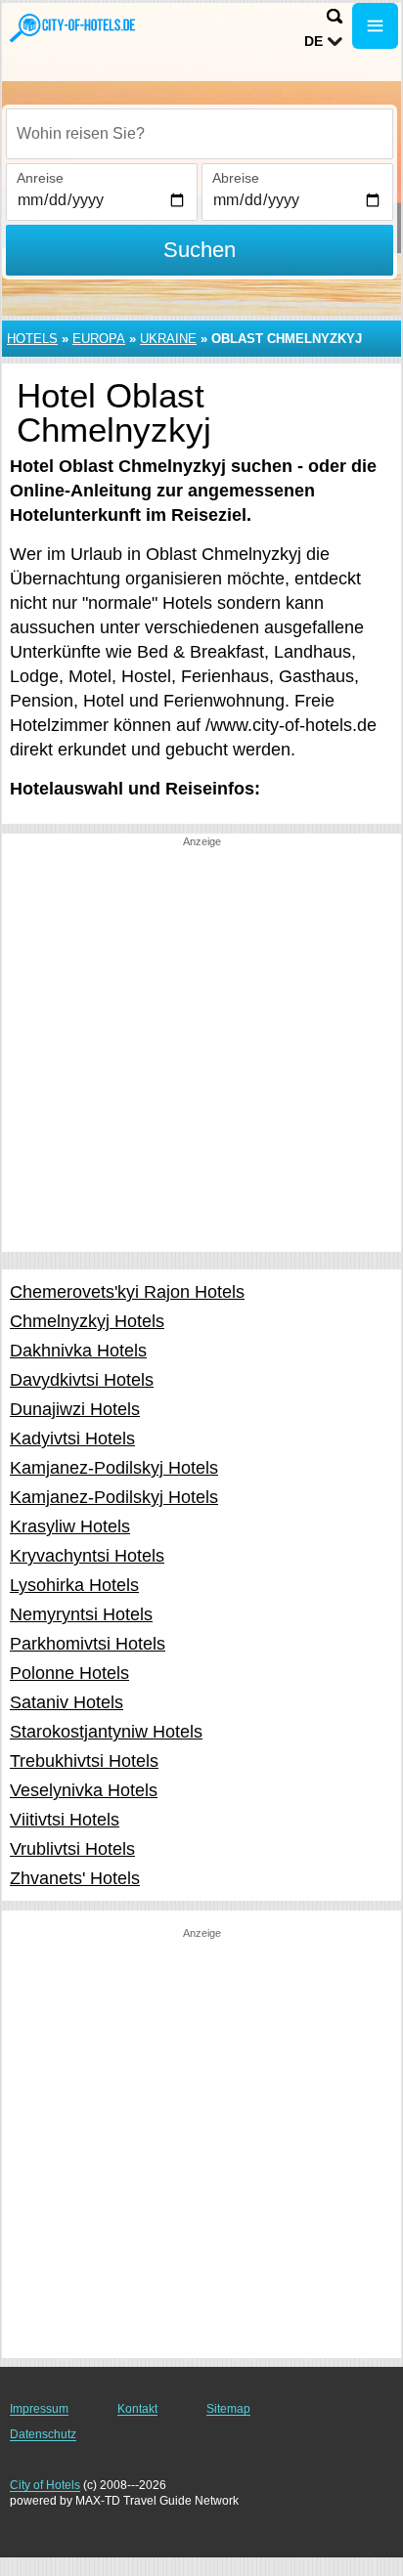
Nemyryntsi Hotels (81, 1614)
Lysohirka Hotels (74, 1585)
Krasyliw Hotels (70, 1526)
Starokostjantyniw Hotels (106, 1732)
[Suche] (335, 16)
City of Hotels (45, 2485)
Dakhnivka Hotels (78, 1351)
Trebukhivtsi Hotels (84, 1761)
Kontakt (137, 2409)
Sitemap (228, 2409)
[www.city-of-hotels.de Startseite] (73, 28)
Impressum (39, 2409)
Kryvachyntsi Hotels (87, 1556)
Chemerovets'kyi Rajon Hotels (127, 1292)
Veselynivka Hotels (84, 1790)
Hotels (32, 339)
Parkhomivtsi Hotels (88, 1644)
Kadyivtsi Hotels (72, 1438)
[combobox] (200, 134)
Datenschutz (43, 2434)
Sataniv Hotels (67, 1702)
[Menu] (375, 26)
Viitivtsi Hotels (65, 1820)
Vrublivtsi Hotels (72, 1849)
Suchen (200, 250)
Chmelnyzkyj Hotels (87, 1321)
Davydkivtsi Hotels (82, 1380)
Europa (99, 339)
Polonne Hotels (69, 1673)
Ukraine (168, 339)
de (313, 41)
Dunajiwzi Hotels (75, 1409)
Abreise (236, 178)
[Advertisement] (201, 1051)
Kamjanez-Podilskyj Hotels (114, 1468)
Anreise (40, 178)
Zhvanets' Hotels (75, 1878)
